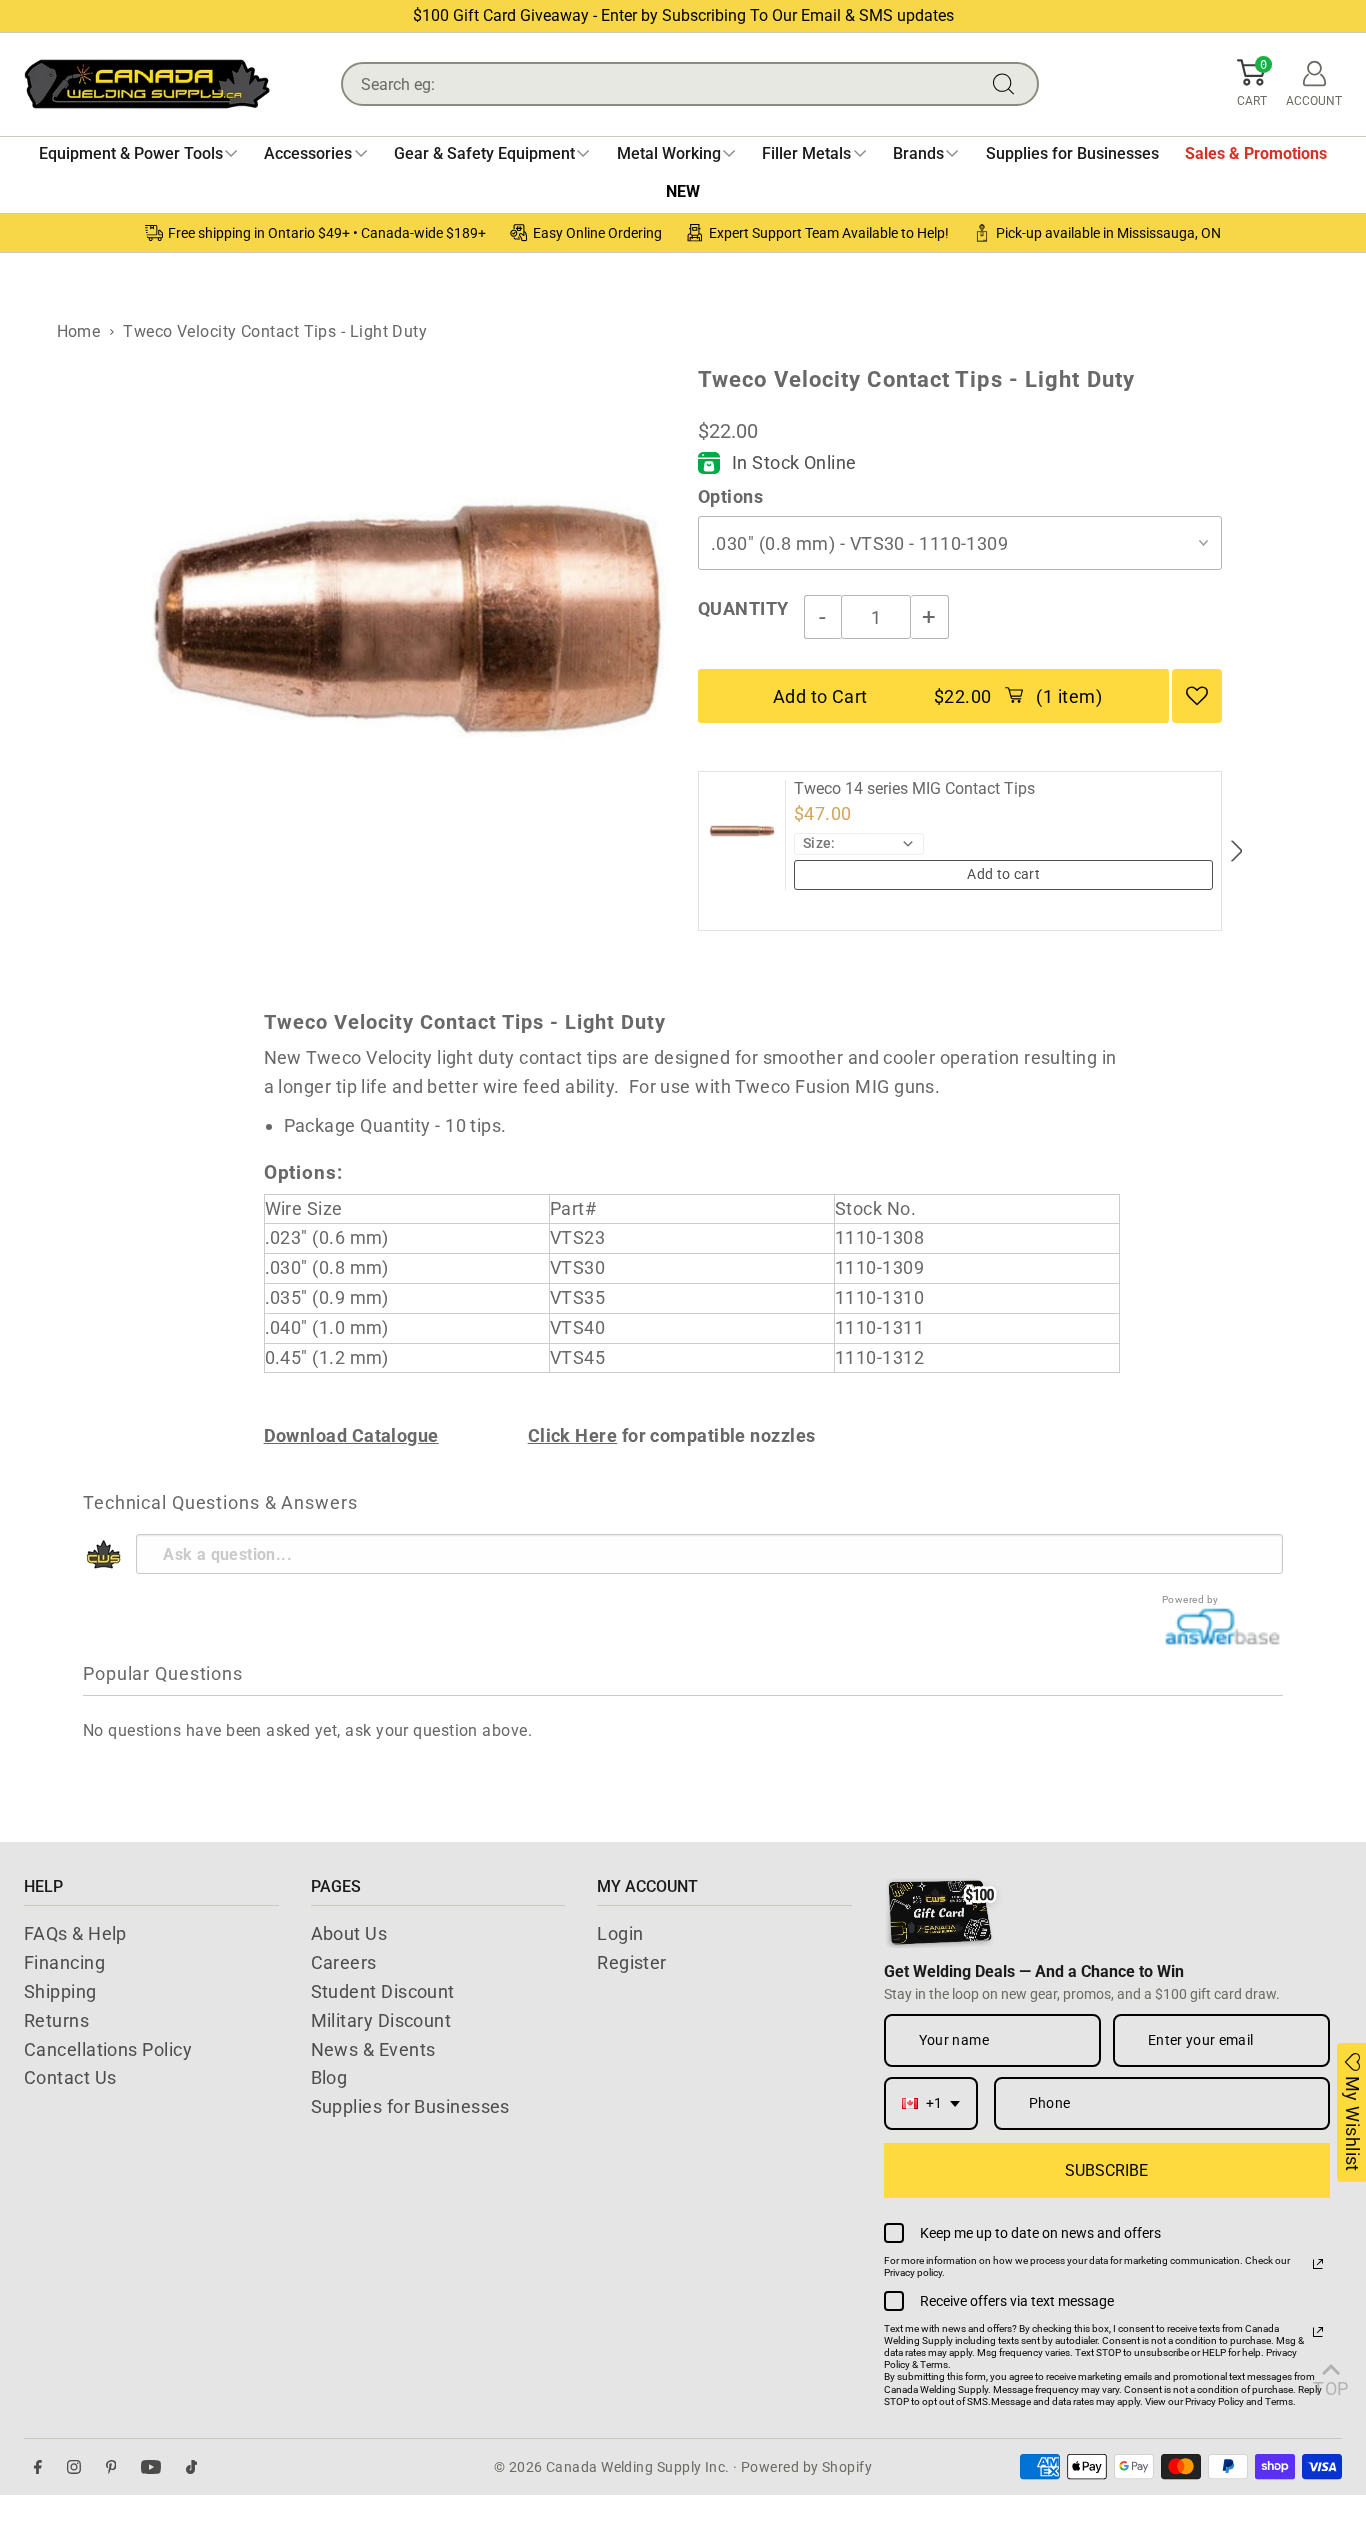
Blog (329, 2077)
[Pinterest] (111, 2467)
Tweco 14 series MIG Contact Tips (914, 789)
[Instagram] (74, 2467)
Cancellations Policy (108, 2049)
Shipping (60, 1991)
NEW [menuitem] (683, 191)
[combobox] (931, 2103)
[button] (1252, 84)
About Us (349, 1933)
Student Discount (383, 1991)
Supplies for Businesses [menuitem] (1072, 153)
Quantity (743, 608)
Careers (344, 1962)
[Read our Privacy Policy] (1318, 2264)
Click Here (573, 1435)
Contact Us (70, 2077)
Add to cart (1003, 874)
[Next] (1235, 851)
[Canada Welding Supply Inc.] (147, 84)
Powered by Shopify (806, 2467)
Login (620, 1933)
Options (730, 496)
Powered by (1190, 1599)
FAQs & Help (75, 1933)
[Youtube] (151, 2467)
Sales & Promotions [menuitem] (1256, 153)
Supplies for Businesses (410, 2106)
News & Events (373, 2049)
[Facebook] (38, 2467)
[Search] (1008, 84)
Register (632, 1962)
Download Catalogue (351, 1435)
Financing (64, 1962)
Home (79, 331)
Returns (56, 2020)
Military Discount (381, 2020)
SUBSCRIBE (1106, 2170)
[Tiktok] (191, 2467)
